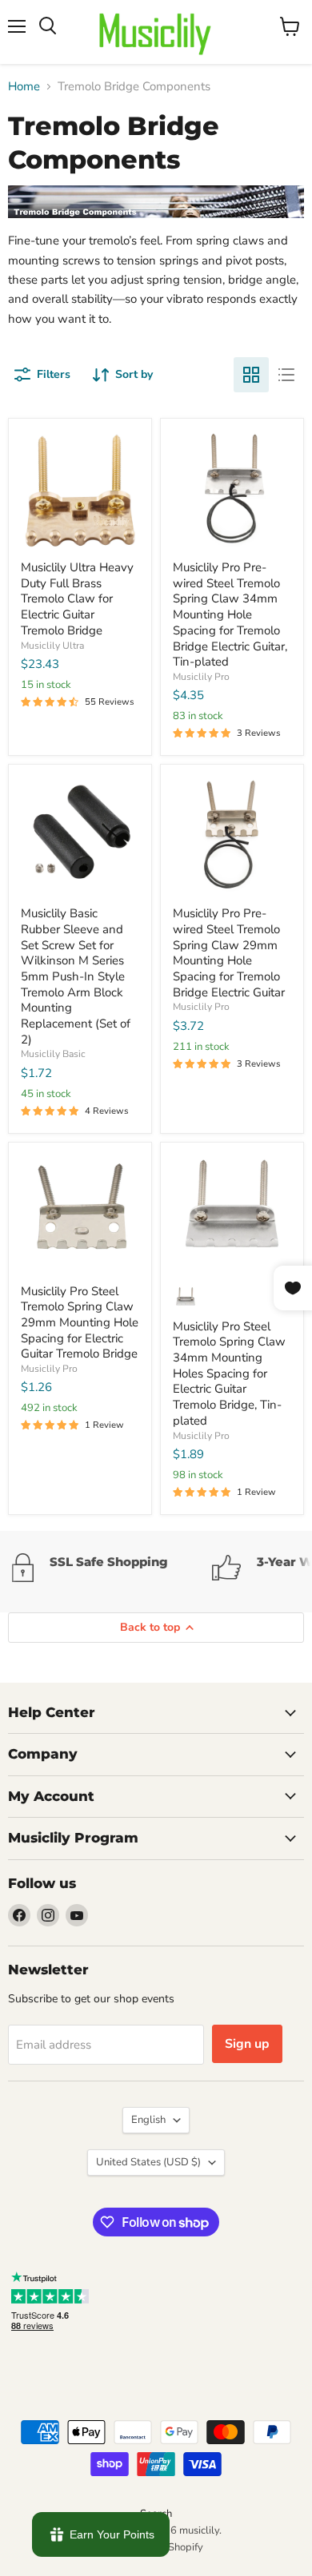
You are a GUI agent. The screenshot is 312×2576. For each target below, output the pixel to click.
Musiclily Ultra (52, 646)
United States (148, 2162)
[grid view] (251, 375)
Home (24, 87)
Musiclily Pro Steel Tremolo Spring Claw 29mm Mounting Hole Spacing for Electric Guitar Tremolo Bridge (80, 1323)
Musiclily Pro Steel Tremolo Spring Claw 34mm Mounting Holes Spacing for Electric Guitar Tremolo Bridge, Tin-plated (229, 1373)
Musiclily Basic (53, 1054)
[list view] (286, 375)
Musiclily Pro (201, 677)
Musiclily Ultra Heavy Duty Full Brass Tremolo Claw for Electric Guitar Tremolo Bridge (77, 599)
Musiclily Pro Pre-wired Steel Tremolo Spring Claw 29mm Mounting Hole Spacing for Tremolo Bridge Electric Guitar (229, 952)
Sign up (247, 2044)
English (148, 2120)
